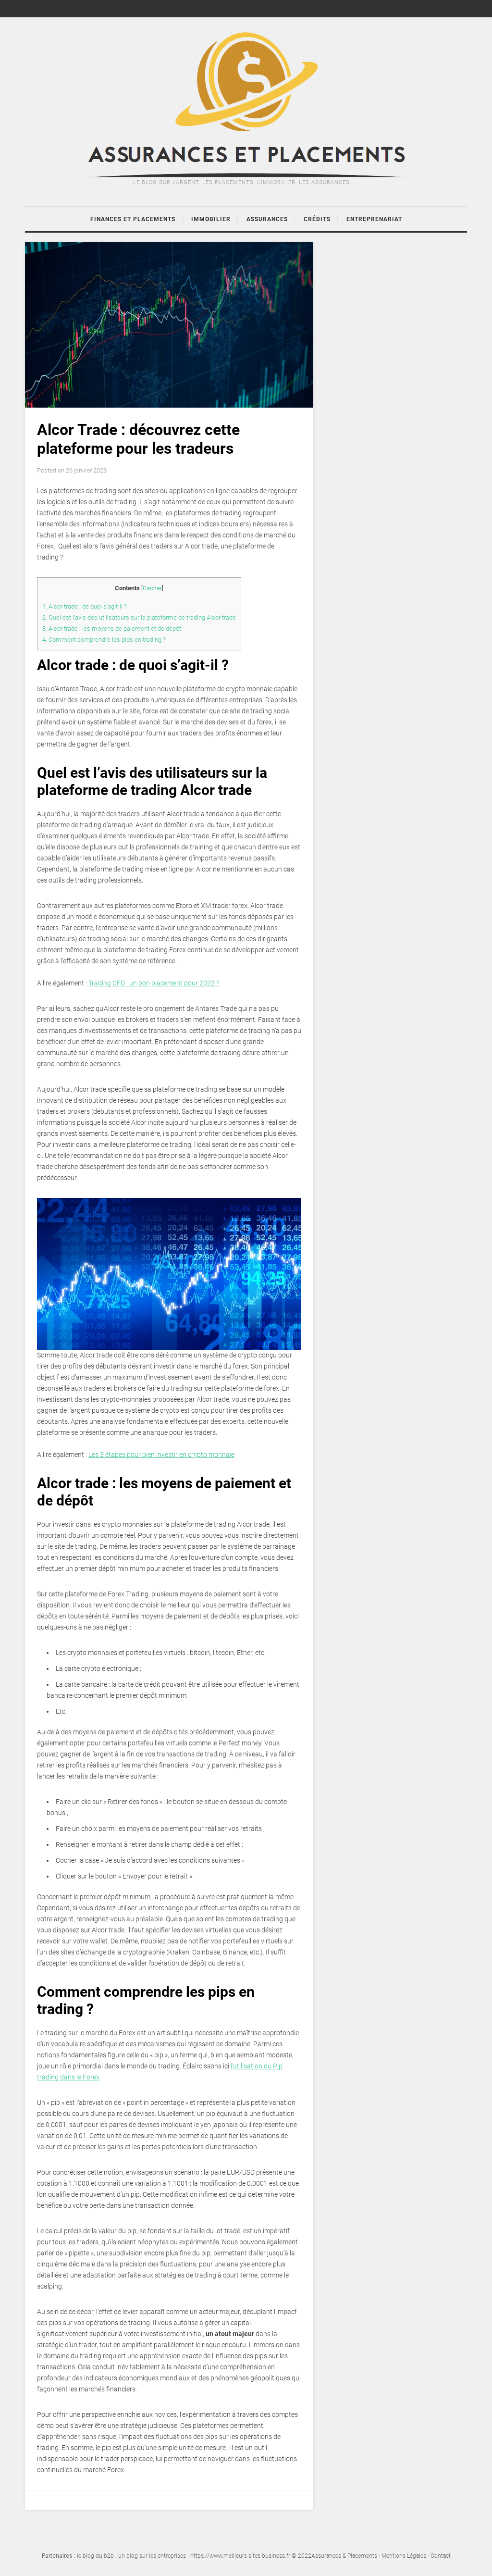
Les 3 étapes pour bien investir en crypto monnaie (161, 1455)
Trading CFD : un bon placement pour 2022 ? (154, 983)
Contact (441, 2556)
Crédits (317, 219)
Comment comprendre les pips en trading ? (104, 640)
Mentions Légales (404, 2556)
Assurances (267, 219)
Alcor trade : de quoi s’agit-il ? (85, 606)
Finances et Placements (133, 219)
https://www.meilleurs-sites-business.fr (240, 2556)
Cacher (152, 588)
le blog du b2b (95, 2556)
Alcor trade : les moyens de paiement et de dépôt (112, 628)
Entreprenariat (374, 219)
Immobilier (211, 219)
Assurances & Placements (344, 2556)
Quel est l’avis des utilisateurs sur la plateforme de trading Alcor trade (139, 617)
